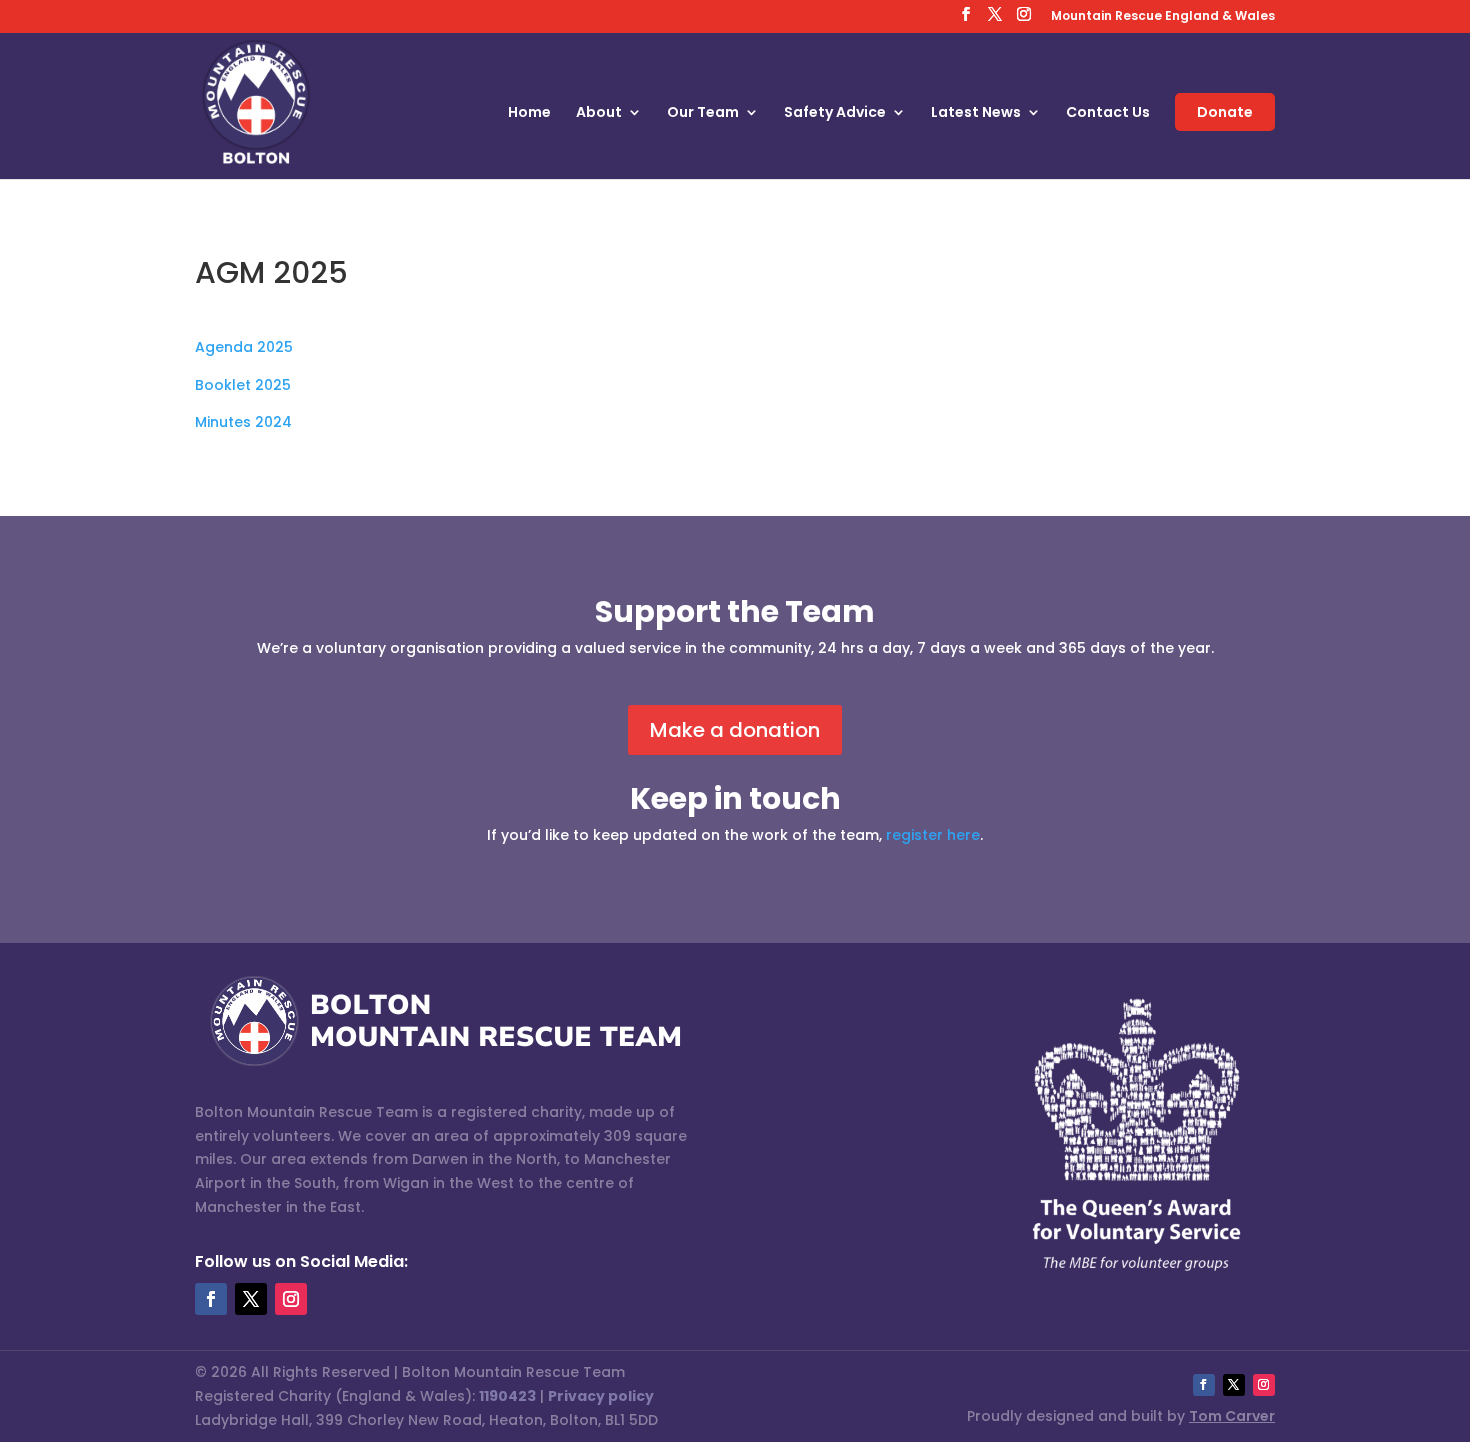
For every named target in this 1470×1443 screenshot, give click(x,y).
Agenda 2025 (244, 347)
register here (933, 835)
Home (529, 113)
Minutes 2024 (243, 422)
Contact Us (1108, 113)
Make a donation (735, 730)
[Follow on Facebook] (211, 1299)
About (599, 113)
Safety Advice (835, 113)
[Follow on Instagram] (291, 1299)
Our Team (703, 113)
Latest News (976, 113)
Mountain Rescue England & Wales (1163, 17)
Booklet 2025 (243, 385)
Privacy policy (601, 1396)
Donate (1225, 112)
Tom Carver (1232, 1416)
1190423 (507, 1396)
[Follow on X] (251, 1299)
